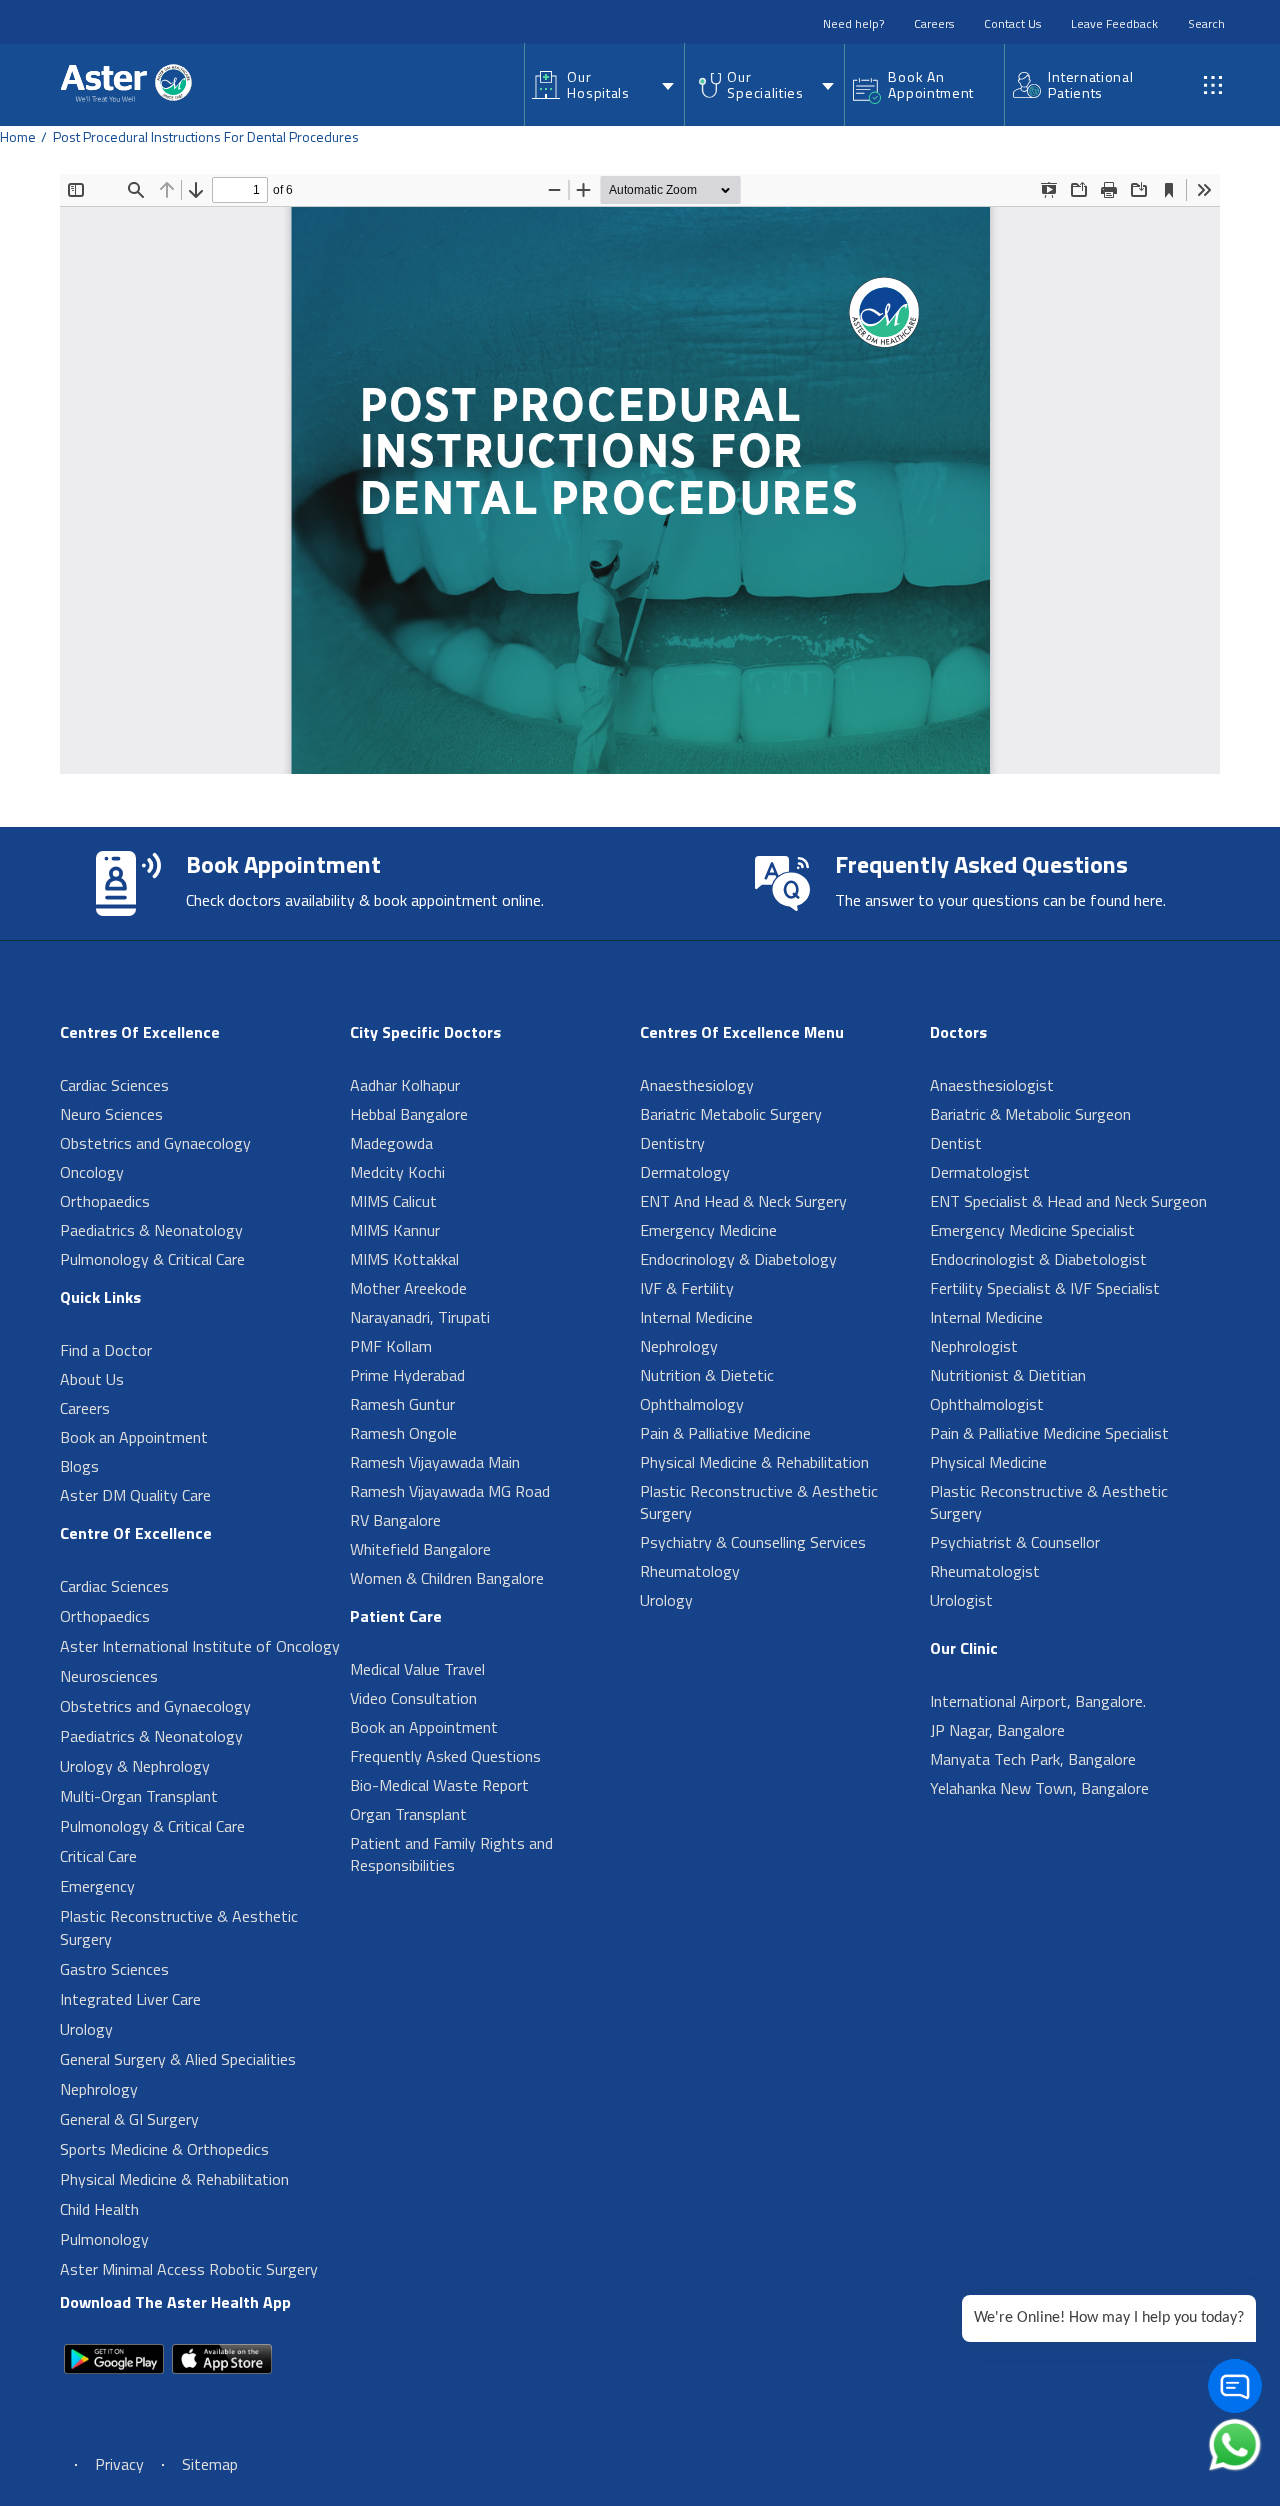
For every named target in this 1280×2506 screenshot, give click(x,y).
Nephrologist (974, 1346)
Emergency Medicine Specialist (1032, 1230)
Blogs (79, 1466)
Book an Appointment (134, 1437)
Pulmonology (104, 2239)
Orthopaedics (105, 1201)
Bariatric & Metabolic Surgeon (1030, 1114)
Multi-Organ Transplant (139, 1796)
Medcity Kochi (397, 1172)
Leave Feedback (1114, 23)
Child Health (99, 2209)
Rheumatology (690, 1571)
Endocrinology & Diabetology (738, 1259)
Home (18, 136)
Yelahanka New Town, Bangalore (1039, 1788)
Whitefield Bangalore (420, 1549)
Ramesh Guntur (402, 1404)
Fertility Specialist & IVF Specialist (1045, 1288)
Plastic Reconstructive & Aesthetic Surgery (179, 1927)
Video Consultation (413, 1698)
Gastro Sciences (114, 1969)
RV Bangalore (395, 1520)
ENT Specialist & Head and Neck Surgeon (1068, 1201)
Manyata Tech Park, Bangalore (1033, 1759)
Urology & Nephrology (135, 1766)
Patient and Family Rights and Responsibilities (451, 1854)
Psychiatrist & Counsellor (1015, 1542)
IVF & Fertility (687, 1288)
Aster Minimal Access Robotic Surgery (189, 2269)
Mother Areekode (408, 1288)
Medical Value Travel (417, 1669)
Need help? (853, 23)
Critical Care (98, 1856)
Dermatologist (980, 1172)
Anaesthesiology (697, 1085)
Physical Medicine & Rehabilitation (174, 2179)
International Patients (1090, 84)
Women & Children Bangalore (447, 1578)
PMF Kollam (391, 1346)
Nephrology (99, 2089)
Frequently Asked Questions (445, 1756)
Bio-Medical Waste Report (439, 1785)
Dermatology (685, 1172)
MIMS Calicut (393, 1201)
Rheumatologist (985, 1571)
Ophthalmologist (987, 1404)
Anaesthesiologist (992, 1085)
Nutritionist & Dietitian (1008, 1375)
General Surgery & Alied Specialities (178, 2059)
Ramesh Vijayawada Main (435, 1462)
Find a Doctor (106, 1350)
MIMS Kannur (395, 1230)
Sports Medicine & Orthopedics (164, 2149)
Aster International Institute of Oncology (200, 1646)
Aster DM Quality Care (135, 1495)
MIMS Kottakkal (404, 1259)
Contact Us (1012, 23)
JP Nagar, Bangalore (997, 1730)
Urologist (961, 1600)
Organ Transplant (408, 1814)
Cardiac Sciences (114, 1085)
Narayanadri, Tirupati (420, 1317)
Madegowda (391, 1143)
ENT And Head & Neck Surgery (743, 1201)
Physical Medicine (988, 1462)
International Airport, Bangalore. (1038, 1701)
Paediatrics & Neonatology (151, 1230)
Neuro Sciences (111, 1114)
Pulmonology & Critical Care (152, 1259)
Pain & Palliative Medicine (725, 1433)
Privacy (119, 2464)
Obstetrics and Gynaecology (155, 1143)
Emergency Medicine (708, 1230)
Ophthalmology (692, 1404)
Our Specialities (765, 84)
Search (1206, 23)
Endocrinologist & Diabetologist (1038, 1259)
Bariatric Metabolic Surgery (731, 1114)
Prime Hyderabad (407, 1375)
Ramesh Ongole (403, 1433)
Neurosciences (109, 1676)
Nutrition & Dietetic (707, 1375)
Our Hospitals (598, 84)
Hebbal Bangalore (409, 1114)
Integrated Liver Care (130, 1999)
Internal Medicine (696, 1317)
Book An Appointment (931, 84)
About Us (92, 1379)
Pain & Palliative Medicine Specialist (1049, 1433)
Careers (934, 23)
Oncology (92, 1172)
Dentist (956, 1143)
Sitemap (210, 2464)
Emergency (97, 1886)
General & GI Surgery (129, 2119)
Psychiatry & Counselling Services (753, 1542)
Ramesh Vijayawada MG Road (450, 1491)
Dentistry (672, 1143)
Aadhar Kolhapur (405, 1085)
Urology (86, 2029)
